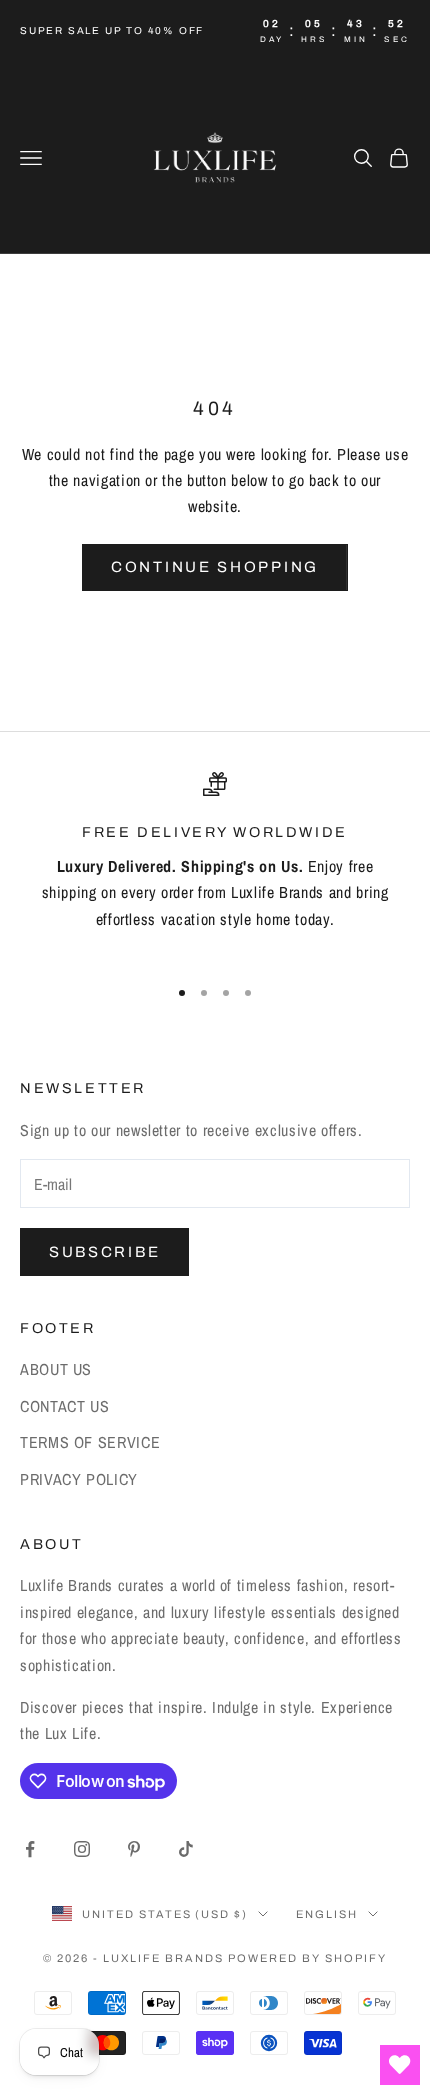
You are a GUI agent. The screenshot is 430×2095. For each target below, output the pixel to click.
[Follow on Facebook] (30, 1849)
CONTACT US (64, 1406)
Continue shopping (215, 567)
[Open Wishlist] (400, 2065)
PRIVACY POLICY (79, 1479)
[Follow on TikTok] (186, 1849)
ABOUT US (56, 1369)
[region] (215, 865)
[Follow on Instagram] (82, 1849)
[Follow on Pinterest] (134, 1849)
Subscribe (104, 1252)
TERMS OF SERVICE (90, 1442)
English (327, 1914)
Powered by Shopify (307, 1958)
